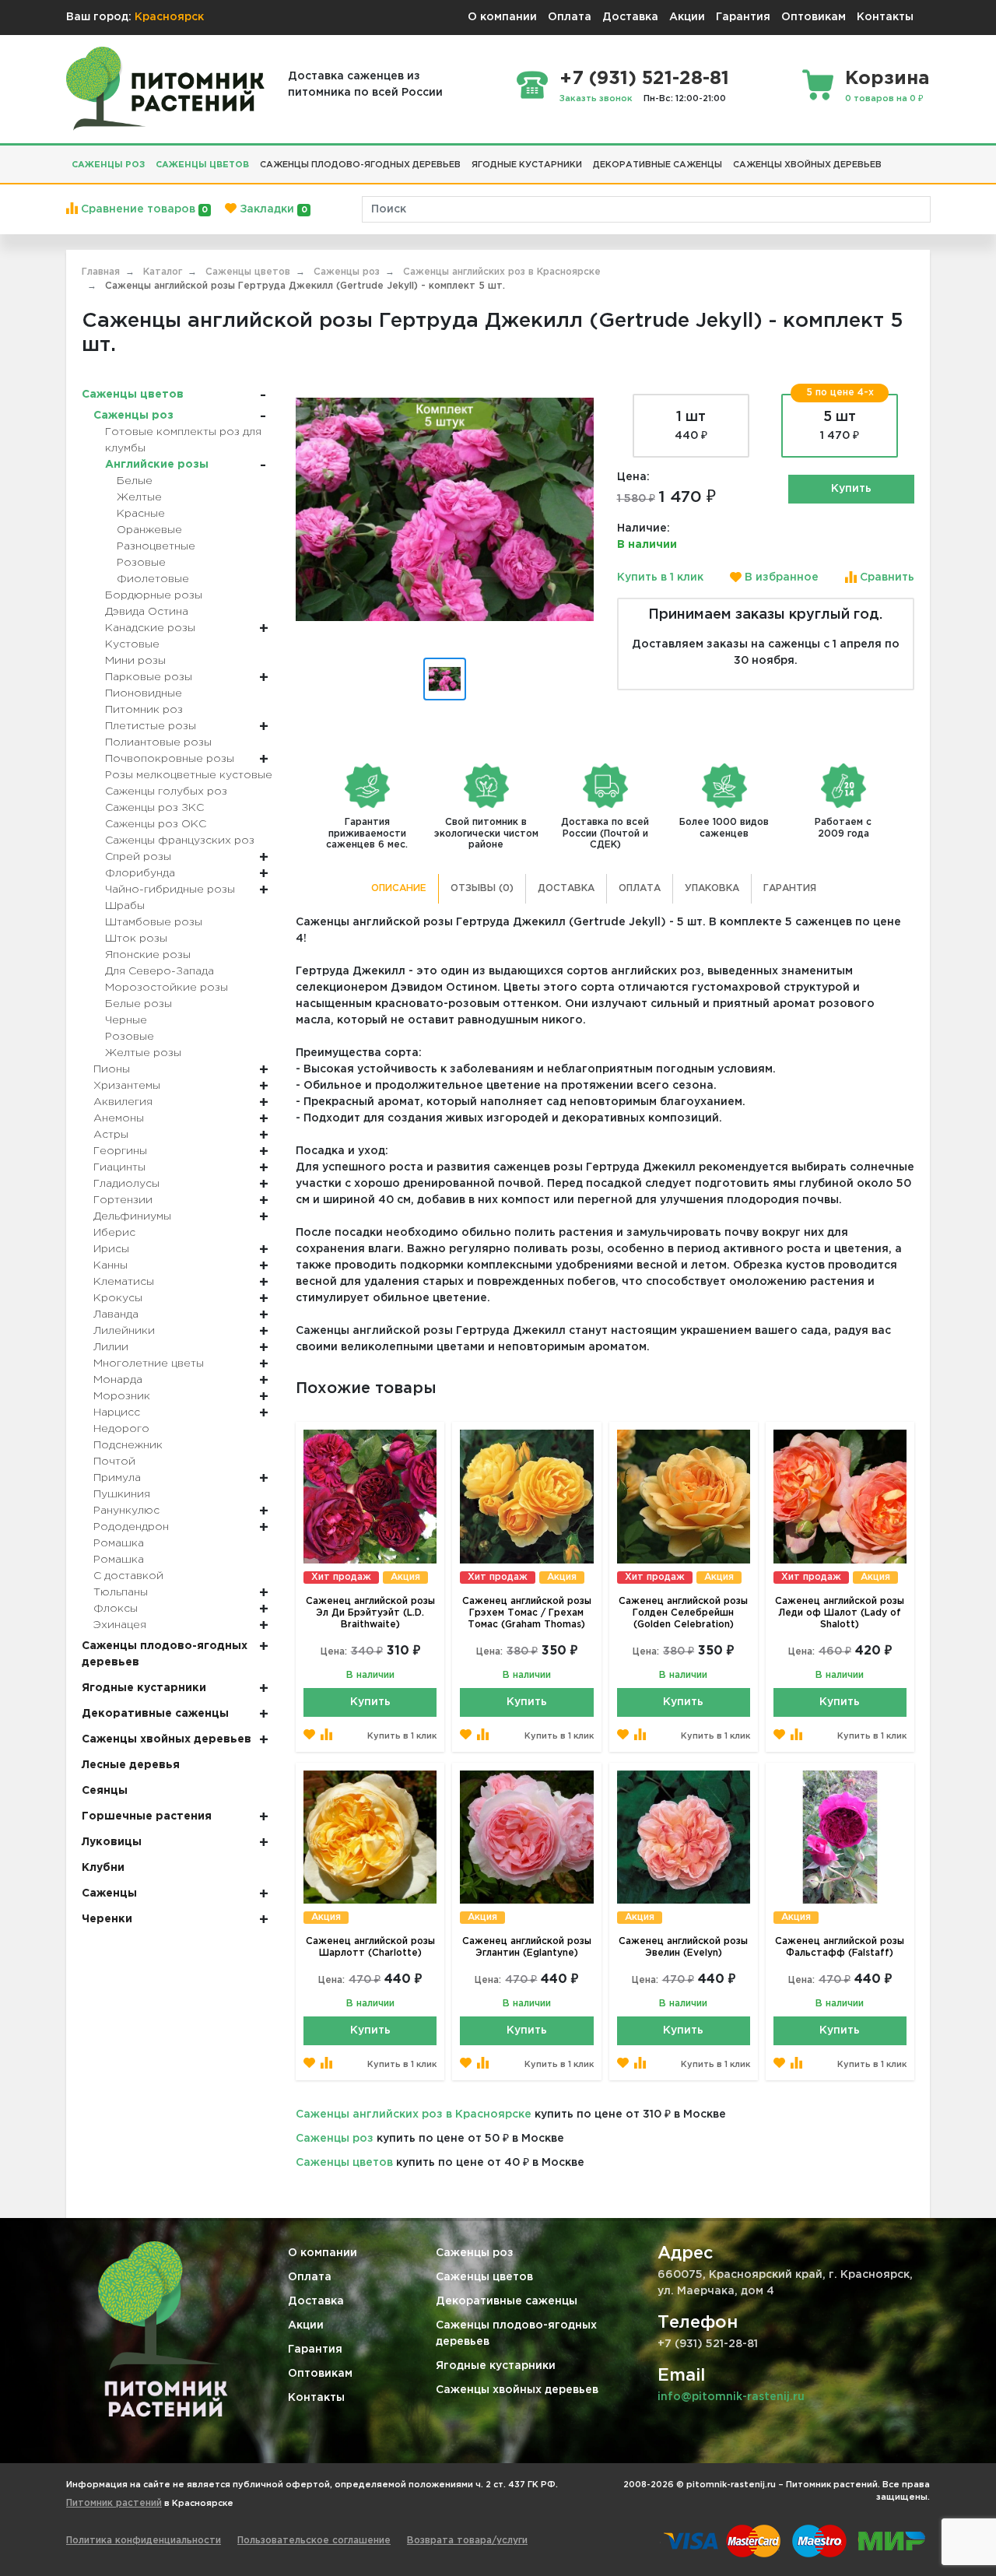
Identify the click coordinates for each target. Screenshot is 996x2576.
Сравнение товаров (143, 209)
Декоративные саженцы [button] (658, 165)
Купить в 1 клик (660, 577)
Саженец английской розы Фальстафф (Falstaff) (840, 1947)
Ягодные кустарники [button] (527, 165)
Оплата (570, 17)
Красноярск (169, 17)
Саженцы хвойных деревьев (517, 2390)
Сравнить (886, 577)
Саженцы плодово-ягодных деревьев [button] (360, 165)
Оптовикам (814, 17)
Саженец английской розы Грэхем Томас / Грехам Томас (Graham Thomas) (527, 1613)
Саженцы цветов (344, 2163)
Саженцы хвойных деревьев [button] (807, 165)
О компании (502, 17)
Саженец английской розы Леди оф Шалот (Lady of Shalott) (840, 1613)
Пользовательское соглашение (314, 2541)
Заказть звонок (596, 99)
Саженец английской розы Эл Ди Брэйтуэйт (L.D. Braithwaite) (370, 1613)
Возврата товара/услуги (467, 2541)
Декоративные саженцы (507, 2301)
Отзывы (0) (482, 888)
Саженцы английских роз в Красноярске (414, 2114)
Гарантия (743, 17)
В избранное (780, 577)
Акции (687, 17)
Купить (851, 489)
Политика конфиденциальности (144, 2541)
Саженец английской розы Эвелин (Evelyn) (683, 1947)
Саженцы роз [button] (108, 165)
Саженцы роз (335, 2139)
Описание (399, 888)
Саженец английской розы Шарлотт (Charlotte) (370, 1947)
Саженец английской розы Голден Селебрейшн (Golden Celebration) (683, 1613)
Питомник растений (114, 2503)
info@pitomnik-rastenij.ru (731, 2397)
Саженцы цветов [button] (202, 165)
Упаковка (712, 888)
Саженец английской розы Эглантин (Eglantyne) (527, 1947)
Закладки (272, 209)
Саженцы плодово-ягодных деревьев (516, 2334)
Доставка (630, 17)
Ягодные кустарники (496, 2366)
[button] (893, 159)
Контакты (885, 17)
